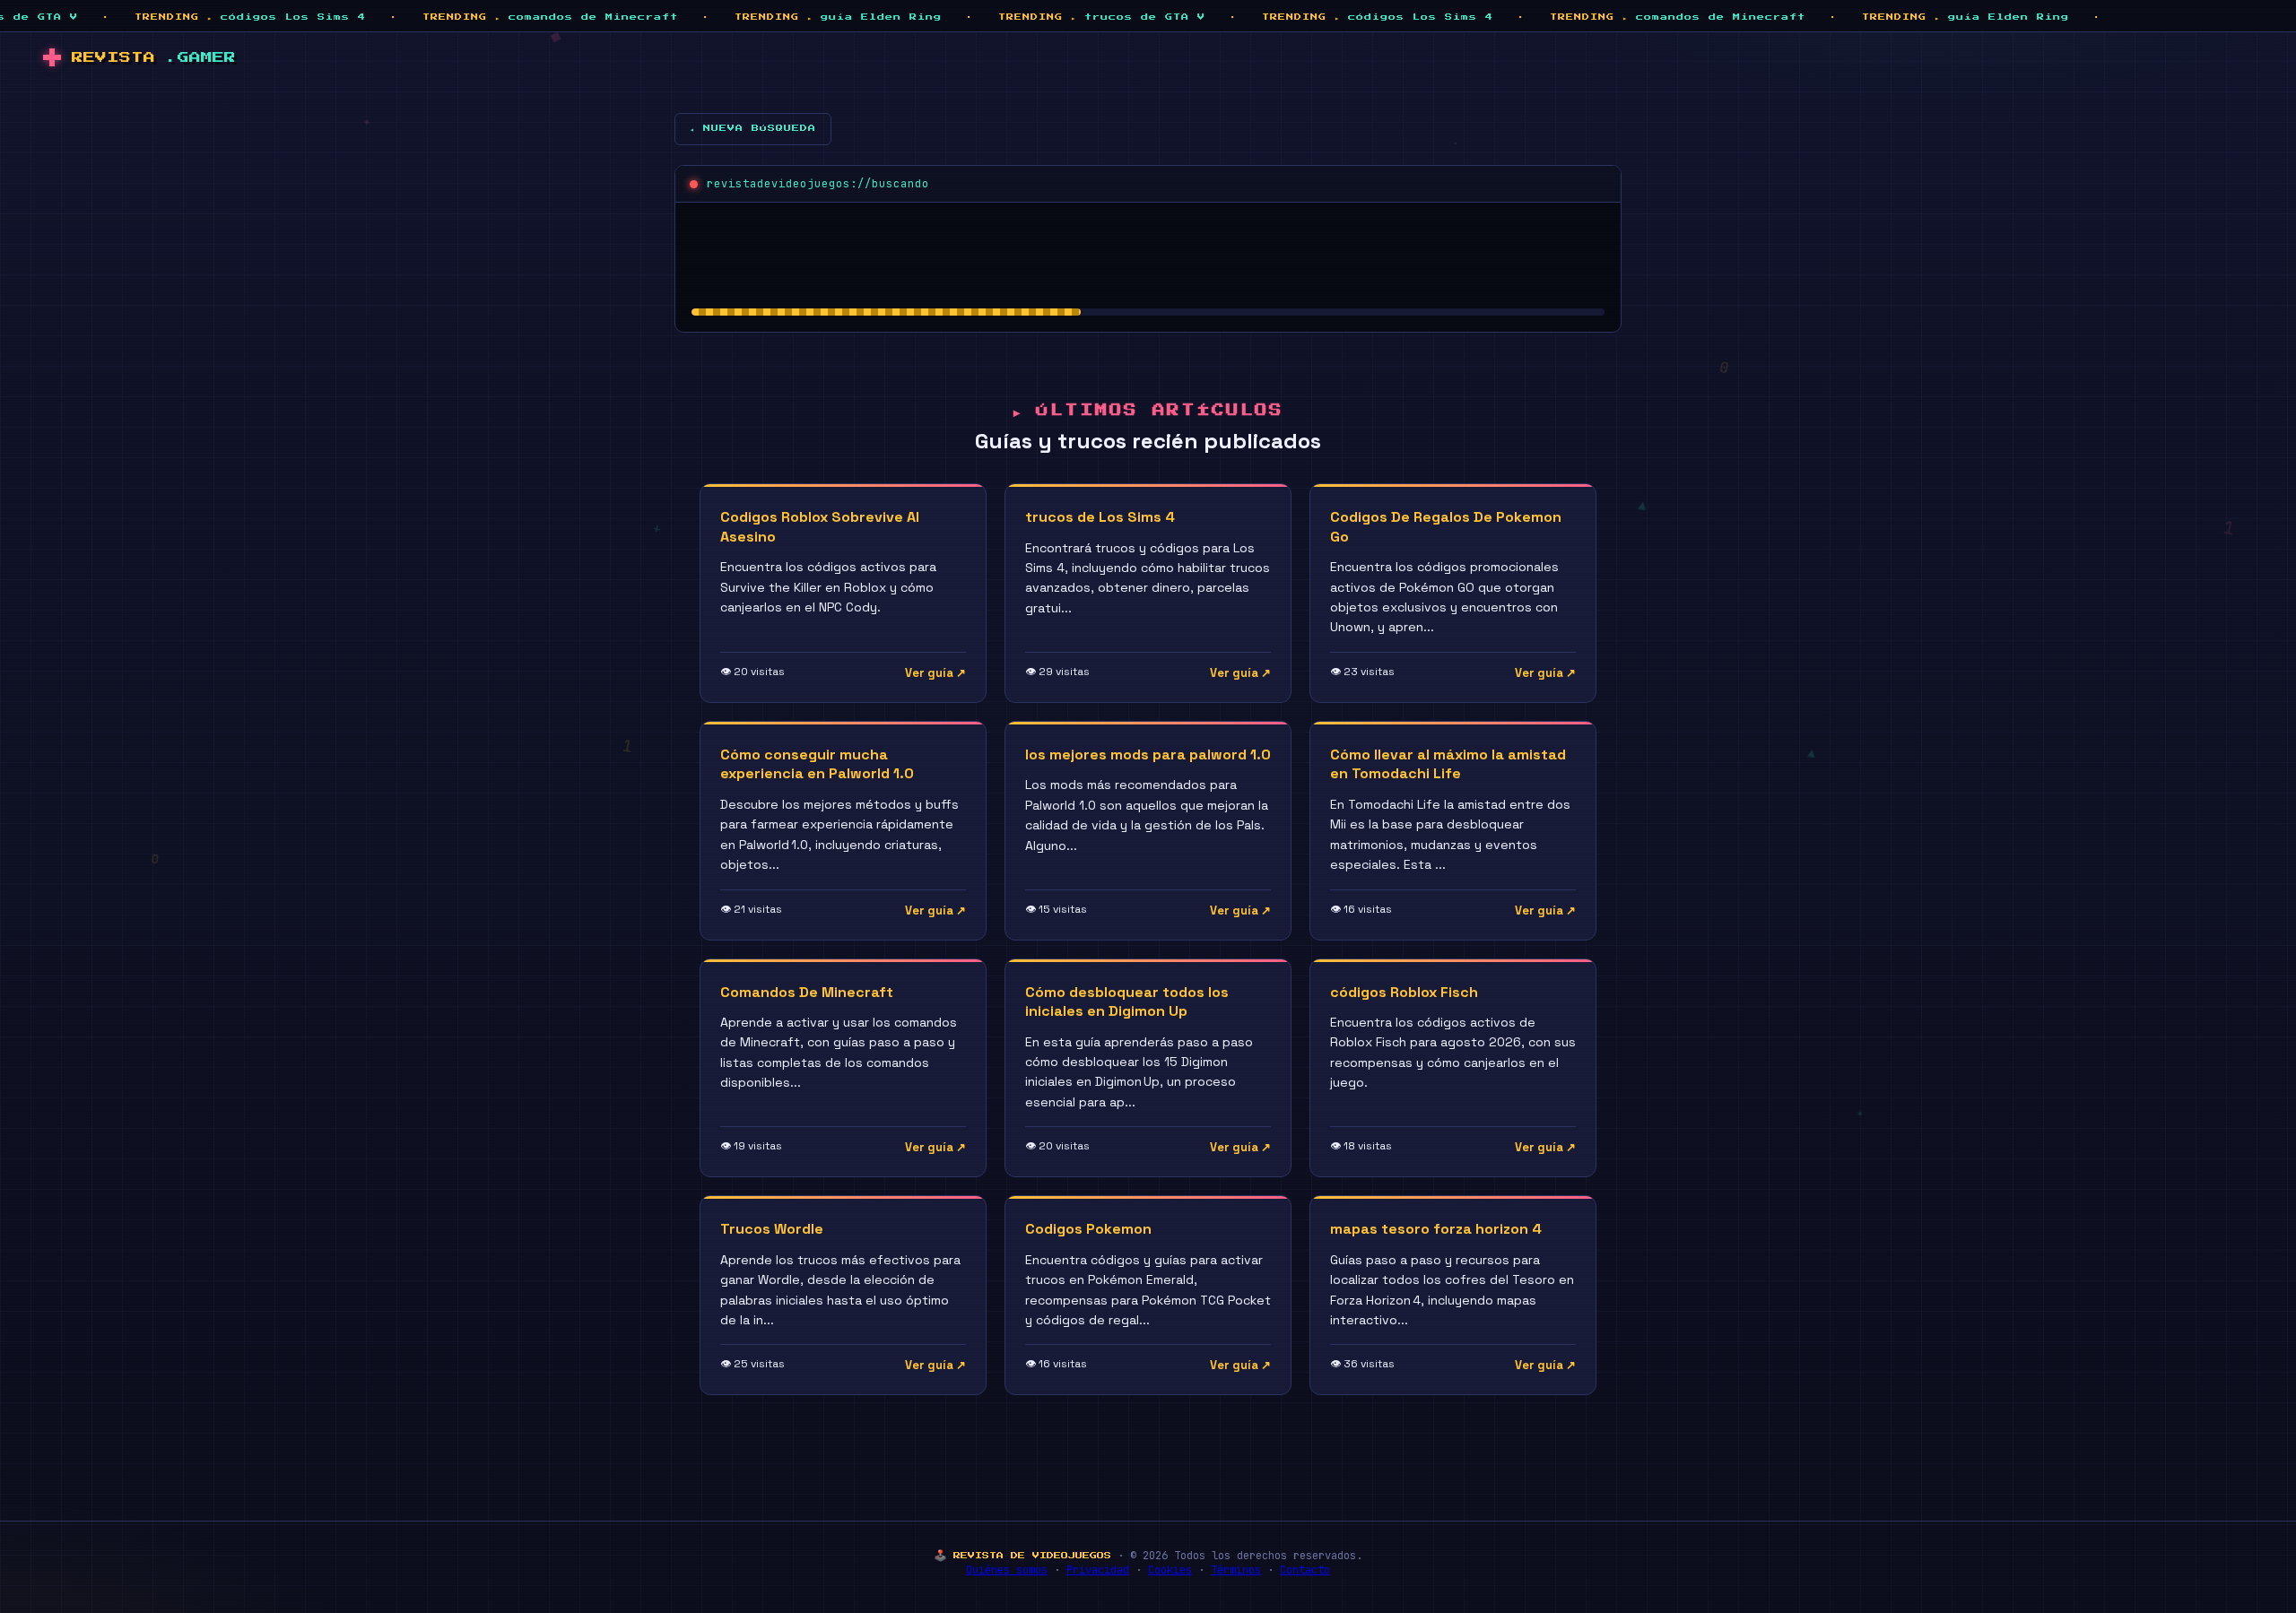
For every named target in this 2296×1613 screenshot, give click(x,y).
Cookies (1170, 1570)
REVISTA (154, 58)
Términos (1236, 1570)
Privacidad (1098, 1570)
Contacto (1305, 1570)
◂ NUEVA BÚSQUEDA (753, 128)
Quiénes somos (1007, 1570)
